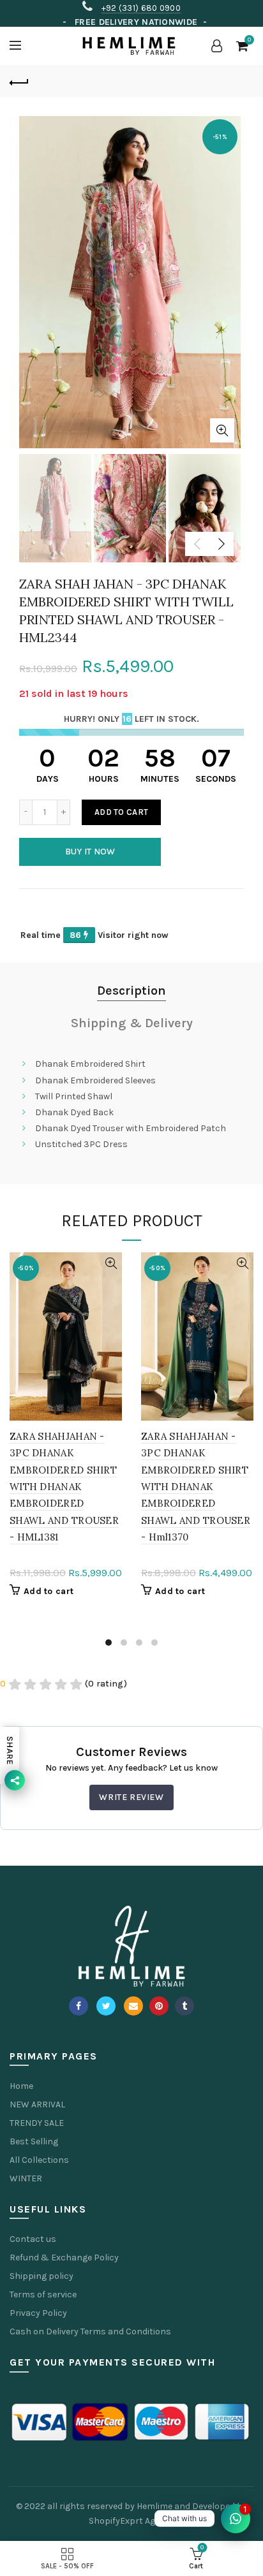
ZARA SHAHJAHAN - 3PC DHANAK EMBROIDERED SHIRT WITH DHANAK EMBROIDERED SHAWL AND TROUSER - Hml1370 (196, 1487)
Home (21, 2086)
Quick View (111, 1263)
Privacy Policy (38, 2313)
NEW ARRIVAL (37, 2104)
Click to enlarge (222, 430)
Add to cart (121, 812)
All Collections (39, 2160)
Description (131, 991)
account (216, 46)
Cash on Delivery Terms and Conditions (90, 2331)
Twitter (106, 2006)
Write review (131, 1797)
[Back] (19, 81)
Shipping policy (41, 2276)
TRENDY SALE (37, 2123)
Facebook (79, 2006)
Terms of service (43, 2294)
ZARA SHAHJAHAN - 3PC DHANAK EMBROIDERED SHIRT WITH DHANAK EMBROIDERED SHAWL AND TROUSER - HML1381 (64, 1487)
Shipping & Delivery (132, 1023)
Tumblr (184, 2006)
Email (133, 2006)
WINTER (26, 2178)
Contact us (33, 2239)
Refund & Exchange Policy (64, 2258)
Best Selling (34, 2141)
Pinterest (159, 2006)
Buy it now (90, 852)
